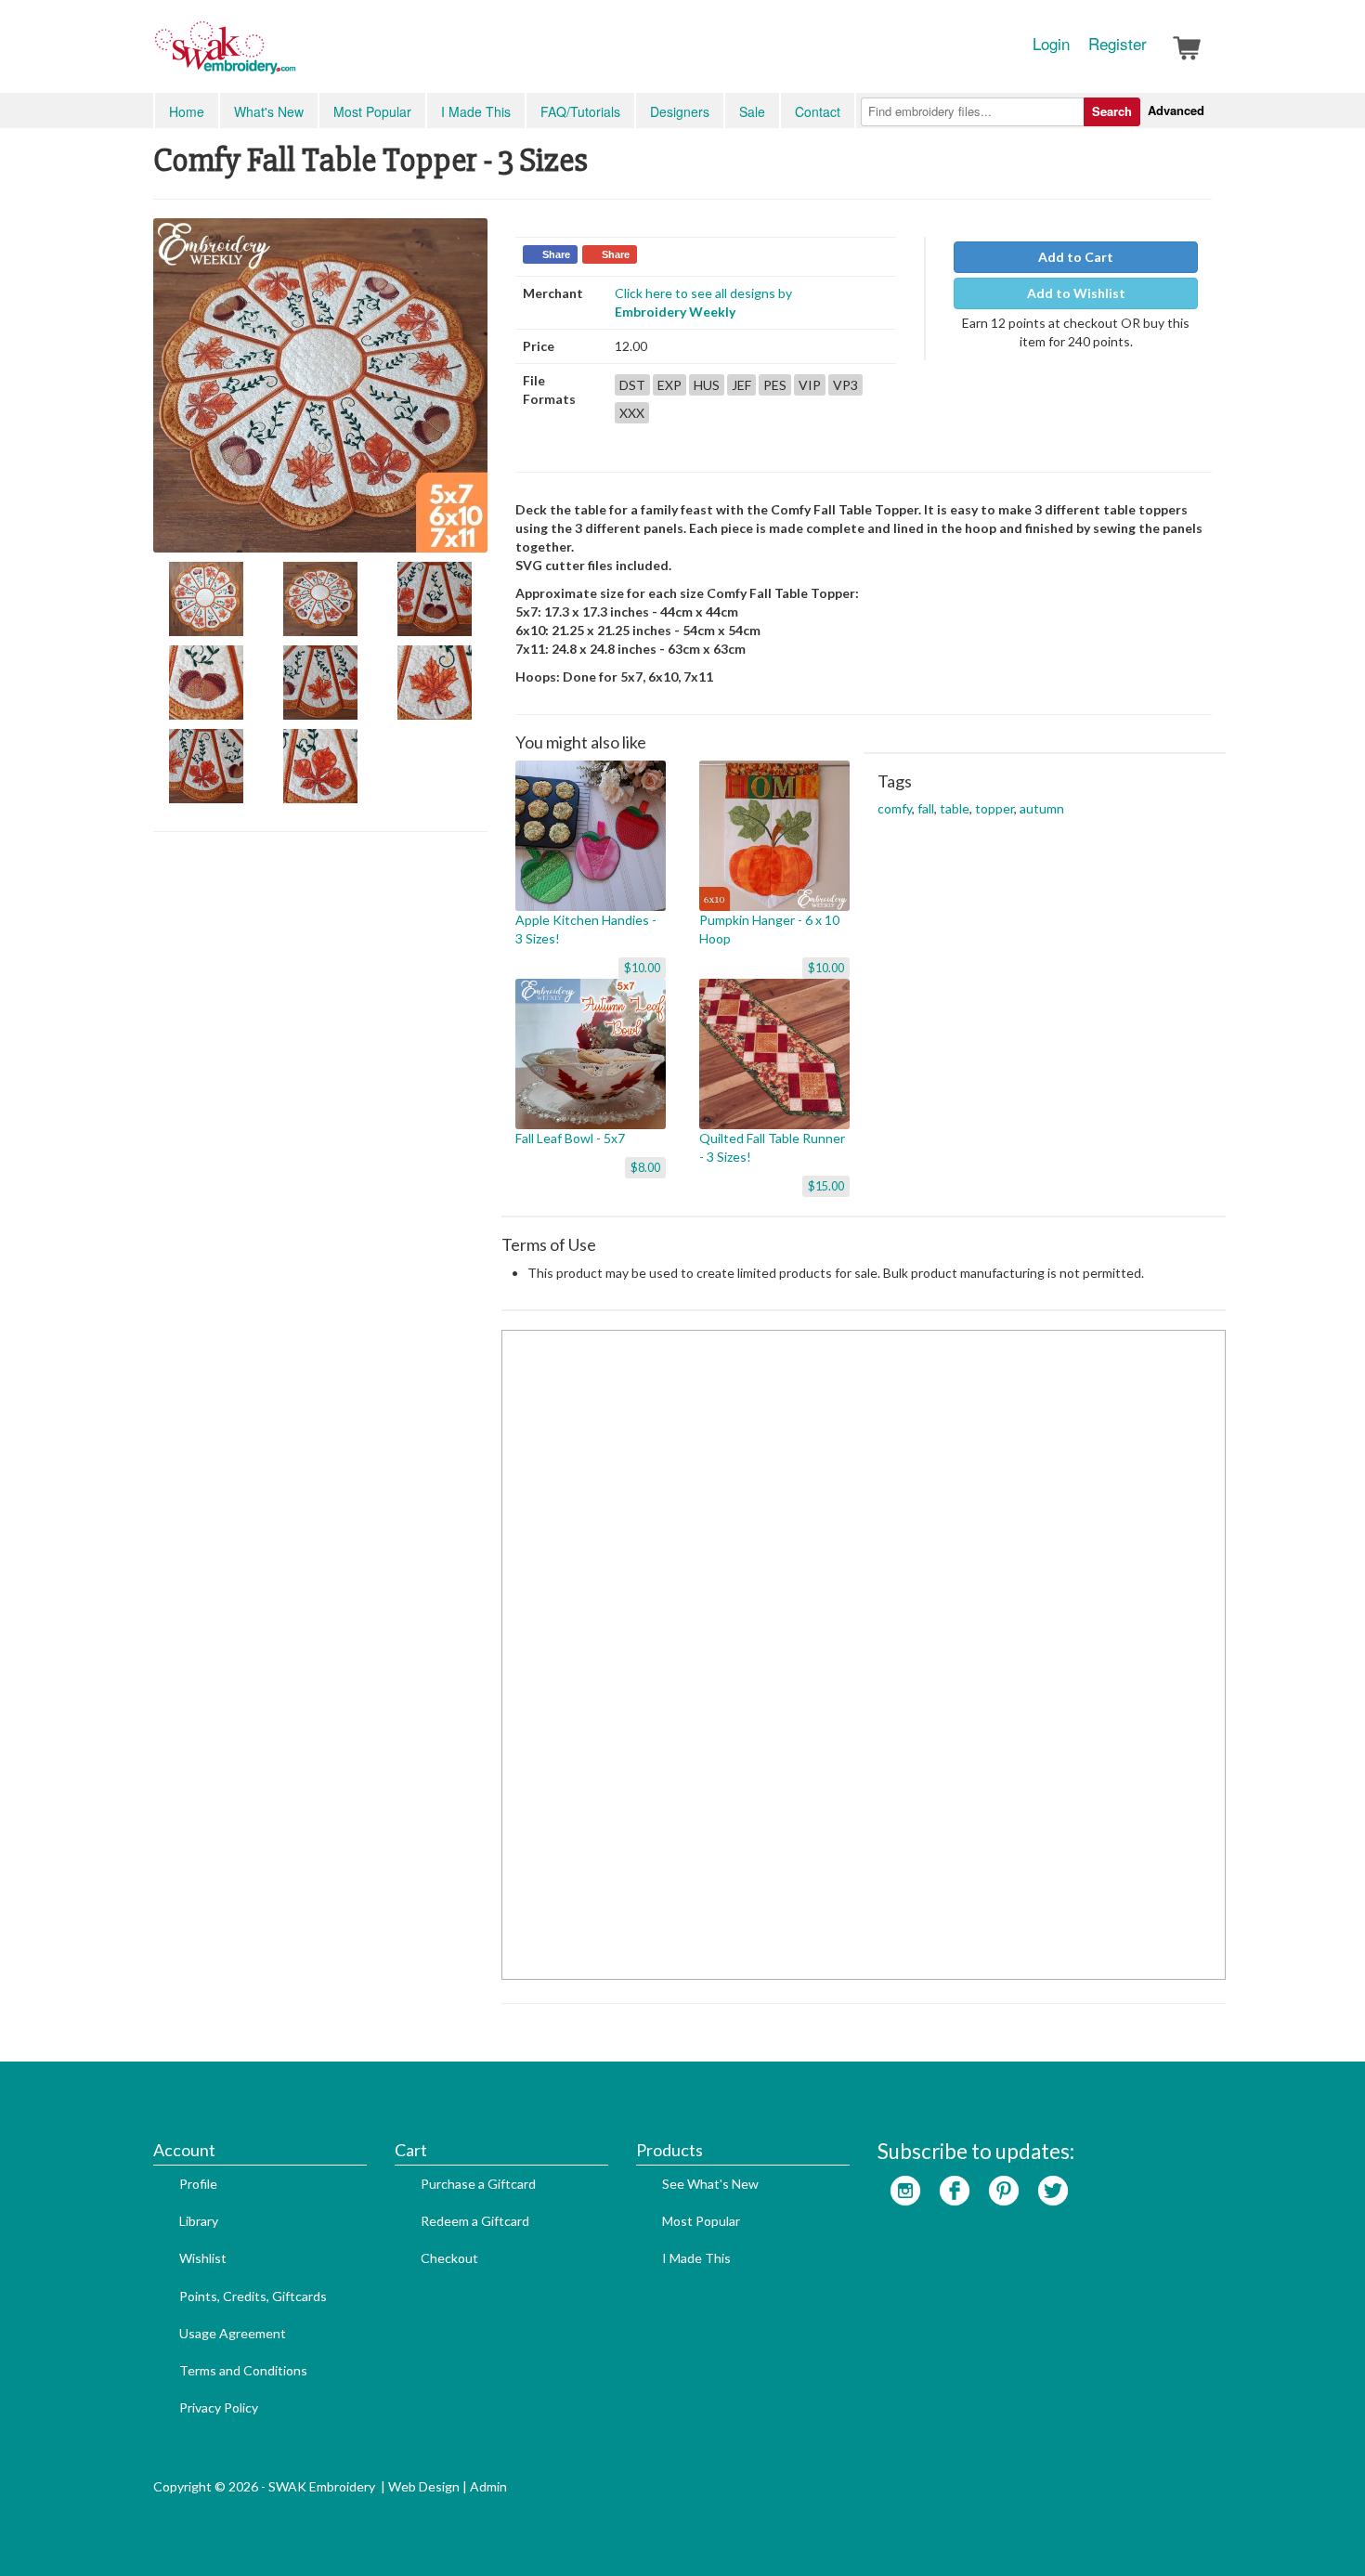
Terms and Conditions (243, 2370)
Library (199, 2221)
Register (1118, 44)
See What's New (710, 2184)
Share (556, 254)
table (955, 808)
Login (1051, 44)
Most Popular (372, 111)
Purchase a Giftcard (478, 2184)
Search (1112, 111)
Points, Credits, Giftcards (253, 2296)
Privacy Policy (219, 2407)
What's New (269, 111)
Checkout (449, 2258)
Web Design (424, 2486)
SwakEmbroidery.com (292, 56)
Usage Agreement (233, 2333)
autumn (1042, 808)
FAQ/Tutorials (580, 111)
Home (187, 111)
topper (994, 808)
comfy (895, 808)
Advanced (1176, 110)
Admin (488, 2486)
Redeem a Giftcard (475, 2221)
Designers (680, 111)
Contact (818, 111)
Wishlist (203, 2258)
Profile (198, 2184)
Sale (752, 111)
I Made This (476, 111)
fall (926, 808)
